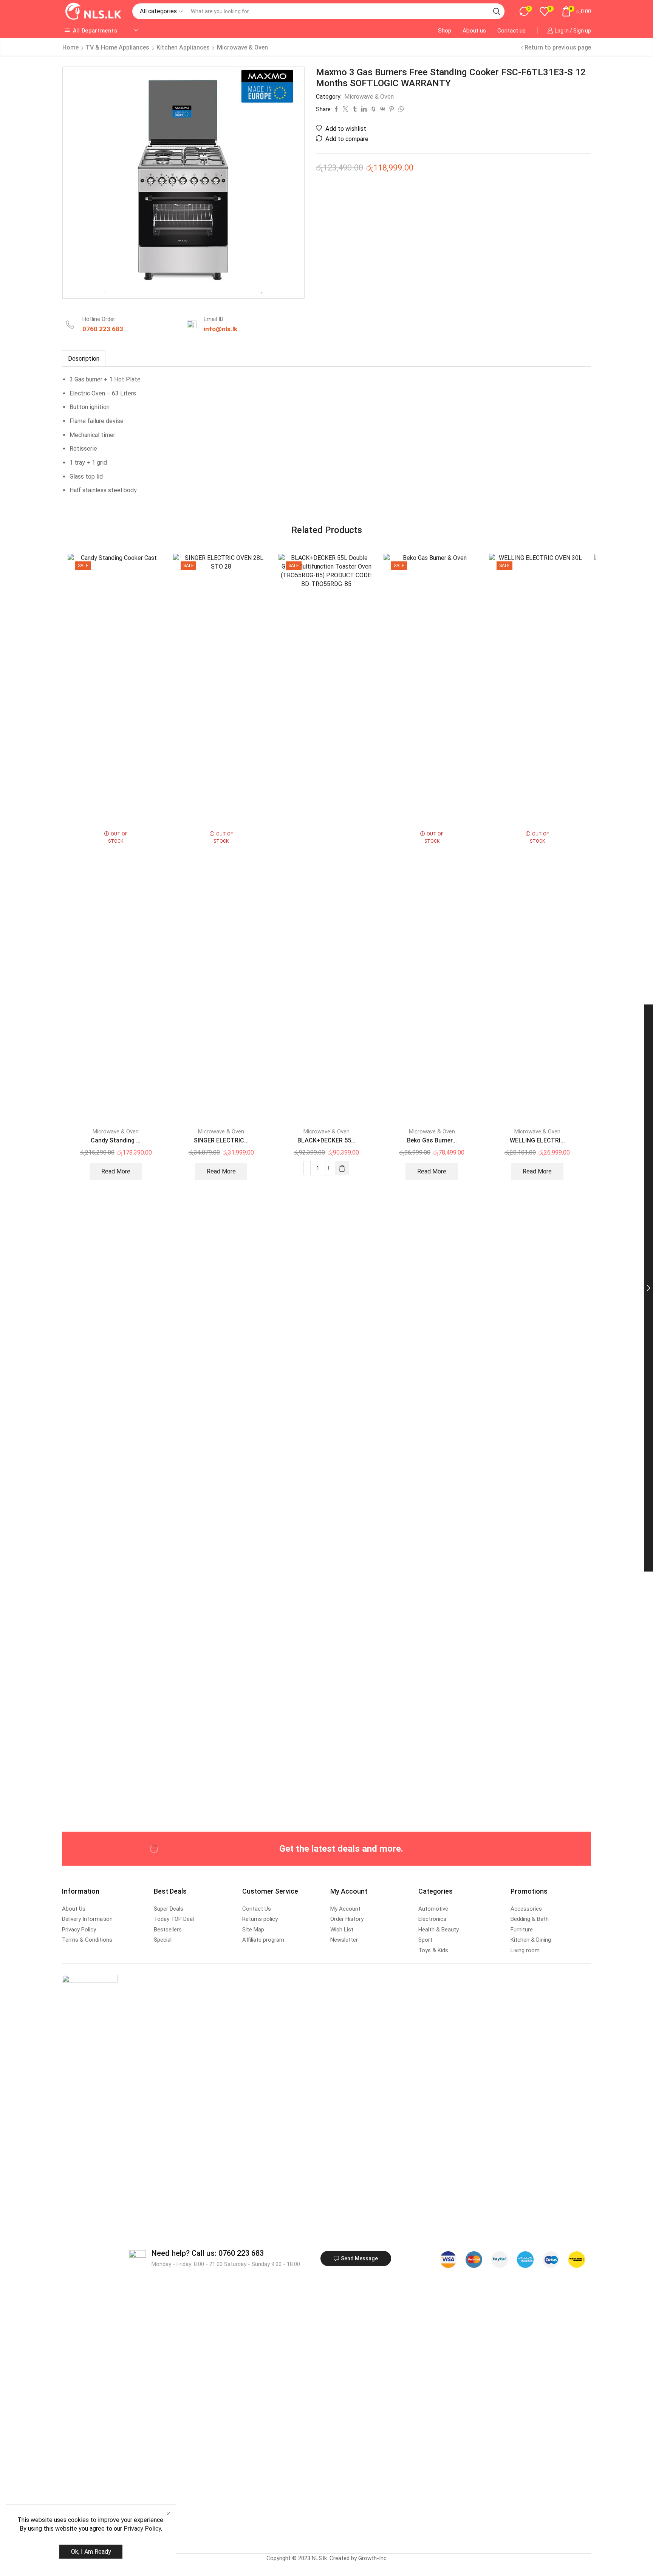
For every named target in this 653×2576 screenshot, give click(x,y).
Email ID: (214, 319)
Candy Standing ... (116, 1140)
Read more (116, 1171)
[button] (342, 1168)
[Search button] (497, 11)
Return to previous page (558, 47)
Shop (445, 31)
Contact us (511, 31)
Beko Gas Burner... (432, 1140)
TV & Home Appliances (118, 47)
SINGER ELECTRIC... (221, 1140)
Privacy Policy (142, 2529)
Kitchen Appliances (183, 47)
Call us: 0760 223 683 (208, 2253)
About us (474, 31)
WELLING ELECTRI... (537, 1140)
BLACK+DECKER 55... (326, 1140)
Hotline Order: (99, 319)
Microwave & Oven (242, 47)
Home (70, 47)
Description (84, 359)
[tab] (84, 359)
